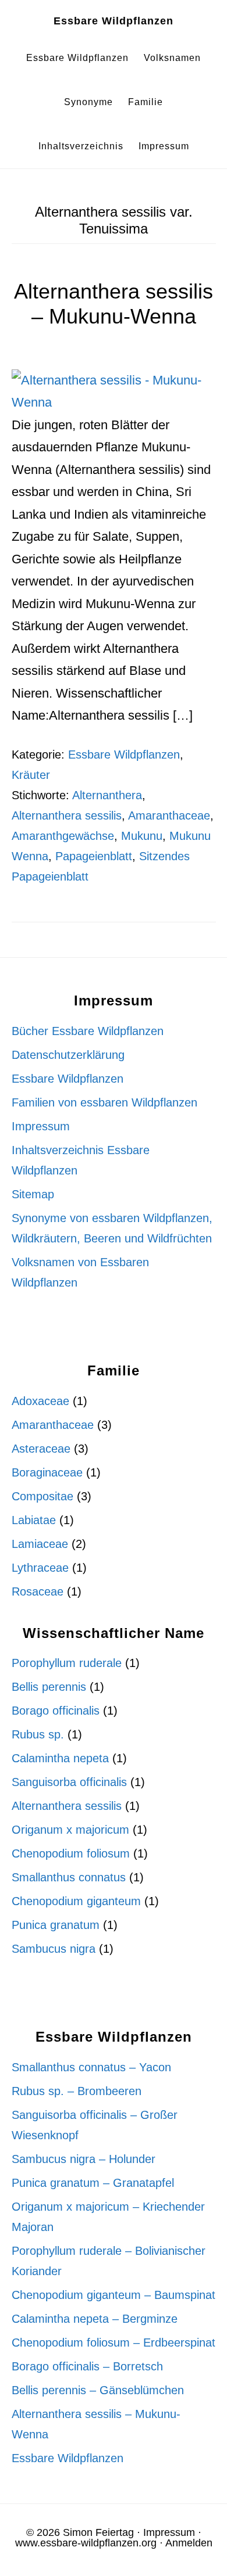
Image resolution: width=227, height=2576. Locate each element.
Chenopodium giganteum (76, 1901)
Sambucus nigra (54, 1949)
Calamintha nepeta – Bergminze (95, 2319)
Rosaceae (38, 1591)
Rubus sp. (38, 1734)
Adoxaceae (40, 1401)
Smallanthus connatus (69, 1877)
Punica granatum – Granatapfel (93, 2183)
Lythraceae (40, 1568)
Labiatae (34, 1520)
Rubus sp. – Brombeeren (77, 2091)
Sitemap (33, 1194)
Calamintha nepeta (60, 1758)
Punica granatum (56, 1925)
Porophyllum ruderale (67, 1663)
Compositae (42, 1496)
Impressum (41, 1126)
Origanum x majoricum (70, 1830)
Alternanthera (107, 795)
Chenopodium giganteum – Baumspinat (114, 2295)
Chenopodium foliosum (71, 1853)
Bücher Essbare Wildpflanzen (88, 1031)
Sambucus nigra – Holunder (84, 2159)
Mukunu (142, 836)
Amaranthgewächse (63, 836)
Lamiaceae (40, 1544)
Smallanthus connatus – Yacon (91, 2067)
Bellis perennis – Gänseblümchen (98, 2390)
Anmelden (189, 2543)
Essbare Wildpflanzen (114, 21)
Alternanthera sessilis (67, 815)
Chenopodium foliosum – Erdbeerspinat (114, 2343)
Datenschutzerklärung (68, 1055)
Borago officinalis (56, 1711)
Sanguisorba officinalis (69, 1782)
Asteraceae (41, 1449)
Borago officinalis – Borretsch (87, 2366)
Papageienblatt (94, 856)
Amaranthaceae (169, 815)
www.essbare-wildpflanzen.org (86, 2543)
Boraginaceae (47, 1472)
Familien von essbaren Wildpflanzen (104, 1102)
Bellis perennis (49, 1687)
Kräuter (31, 775)
